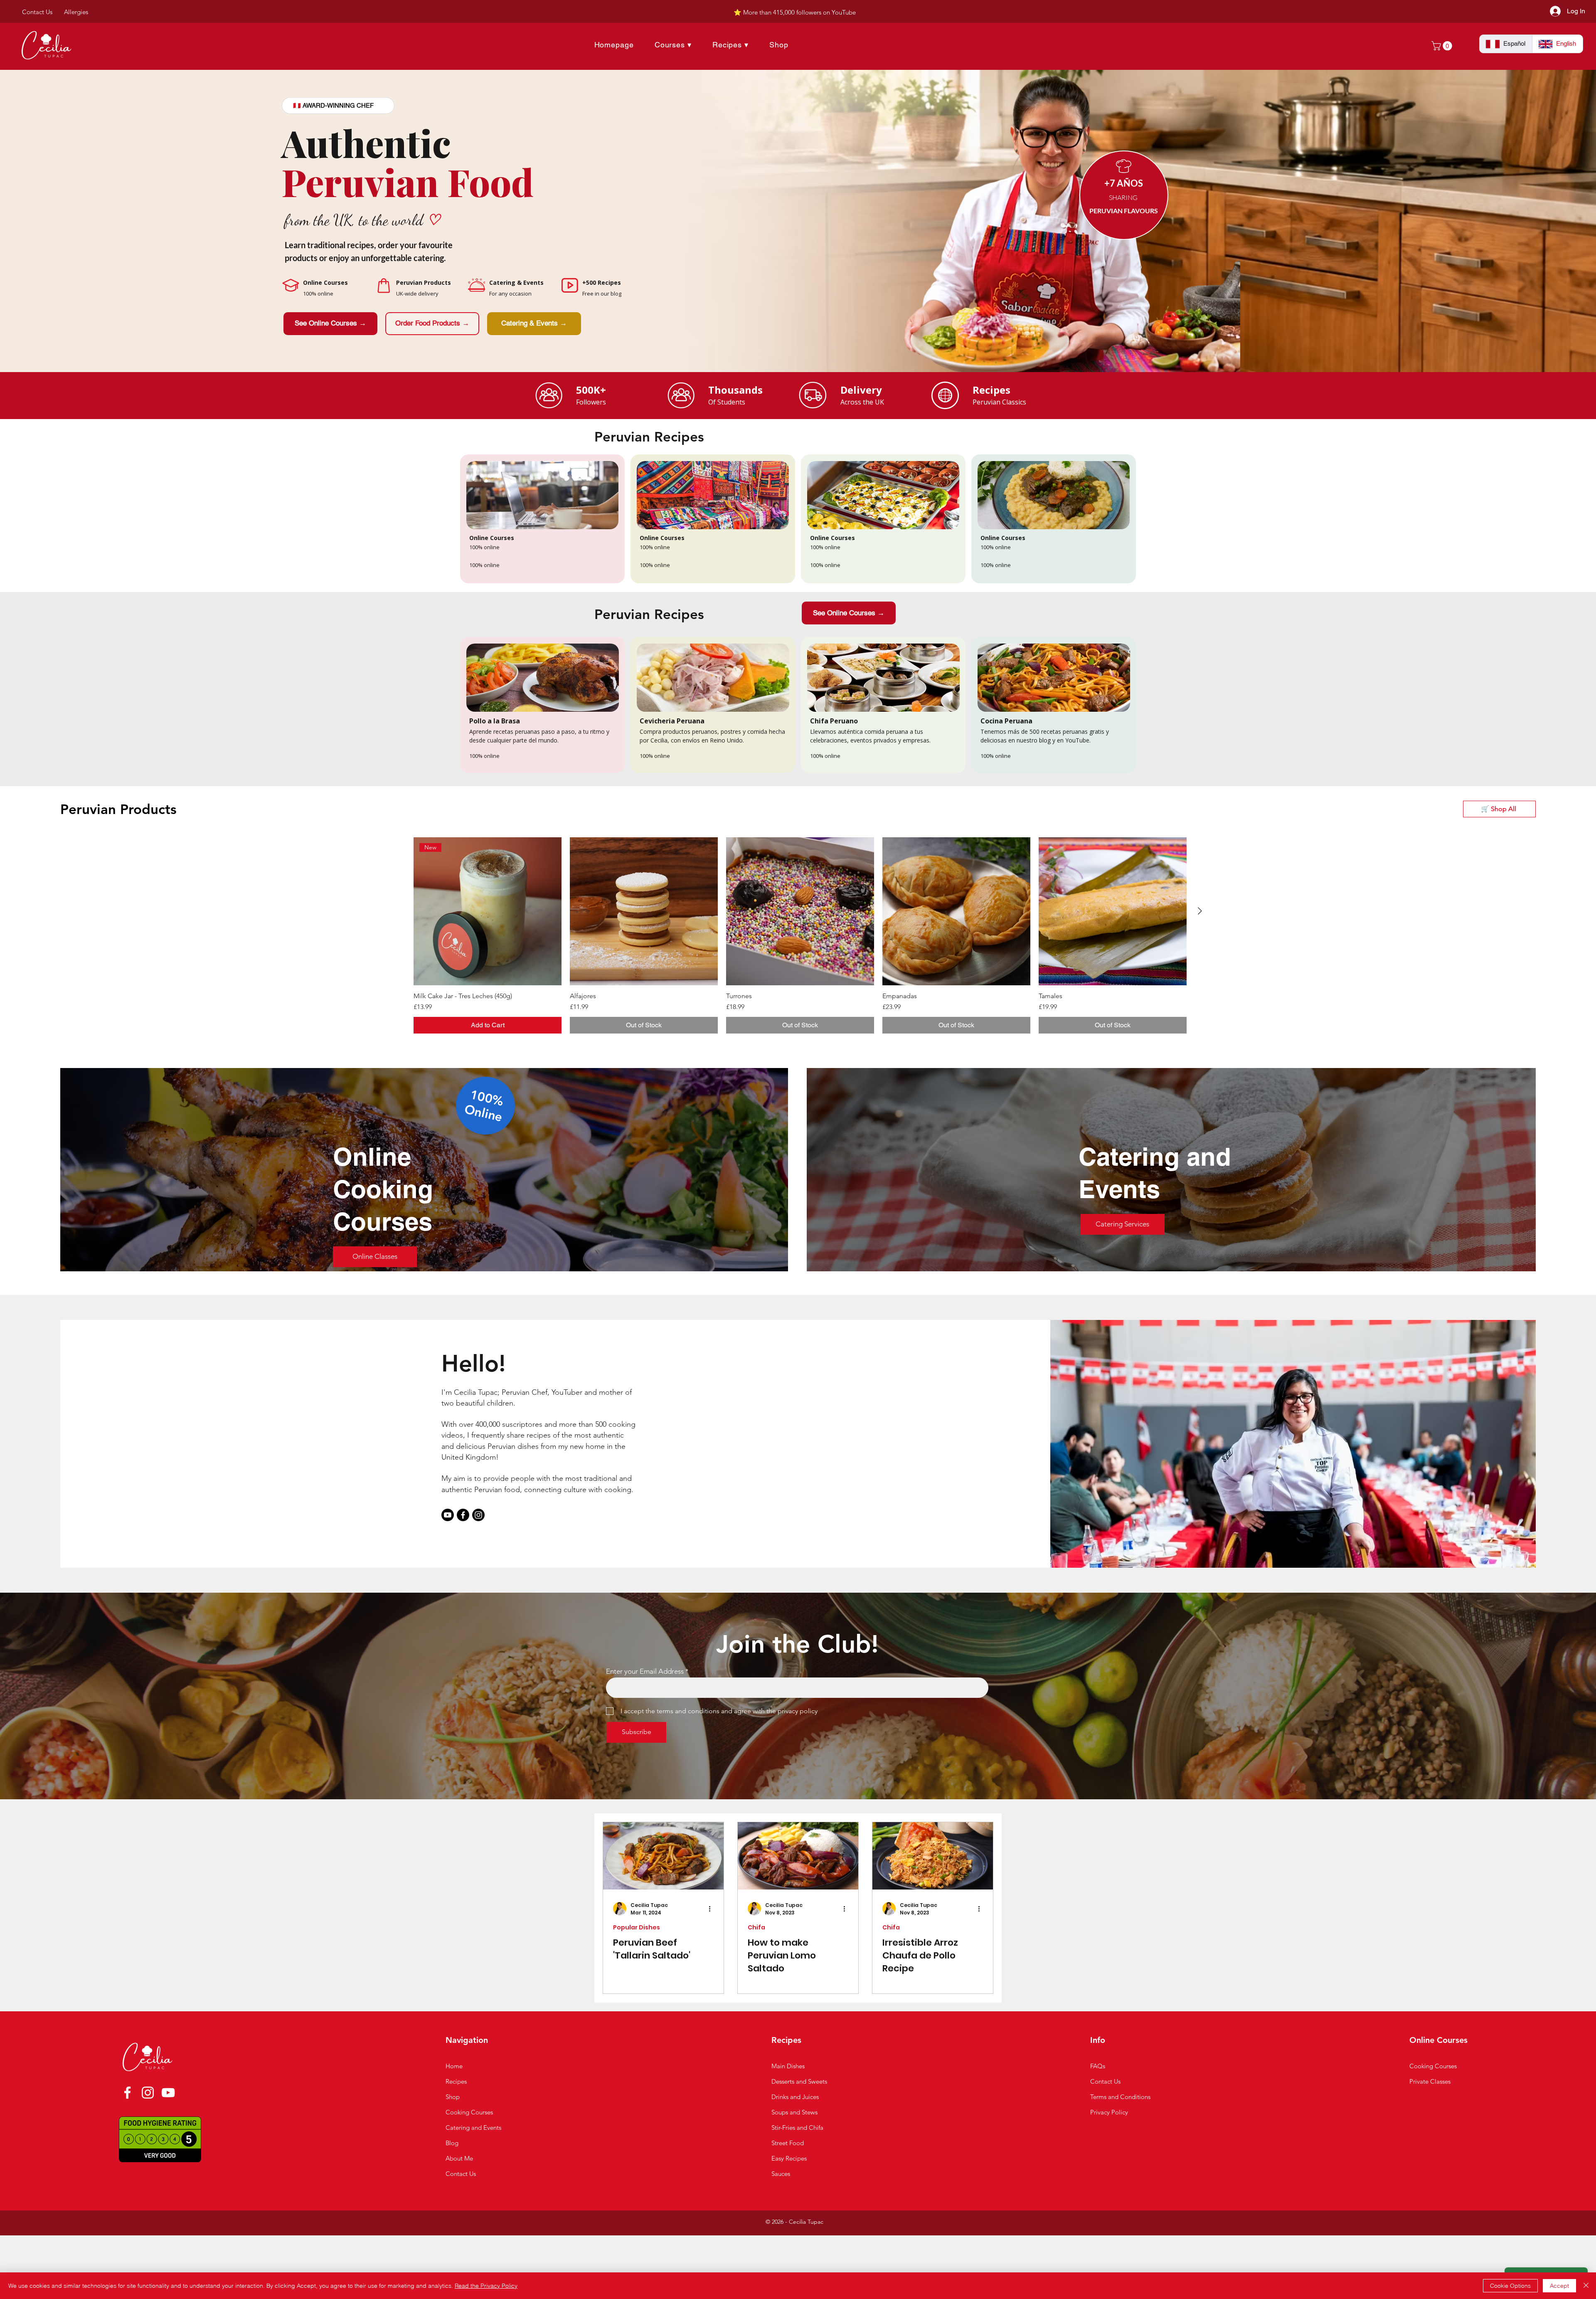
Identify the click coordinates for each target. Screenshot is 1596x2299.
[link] (1443, 46)
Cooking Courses (1433, 2066)
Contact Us (1105, 2081)
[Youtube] (448, 1515)
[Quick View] (644, 911)
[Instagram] (478, 1515)
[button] (534, 324)
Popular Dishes (637, 1928)
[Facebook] (463, 1515)
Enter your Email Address (645, 1671)
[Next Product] (1200, 911)
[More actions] (712, 1909)
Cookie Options (1510, 2286)
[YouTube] (168, 2093)
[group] (800, 935)
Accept (1559, 2286)
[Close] (1586, 2286)
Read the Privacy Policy (486, 2286)
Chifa (756, 1928)
